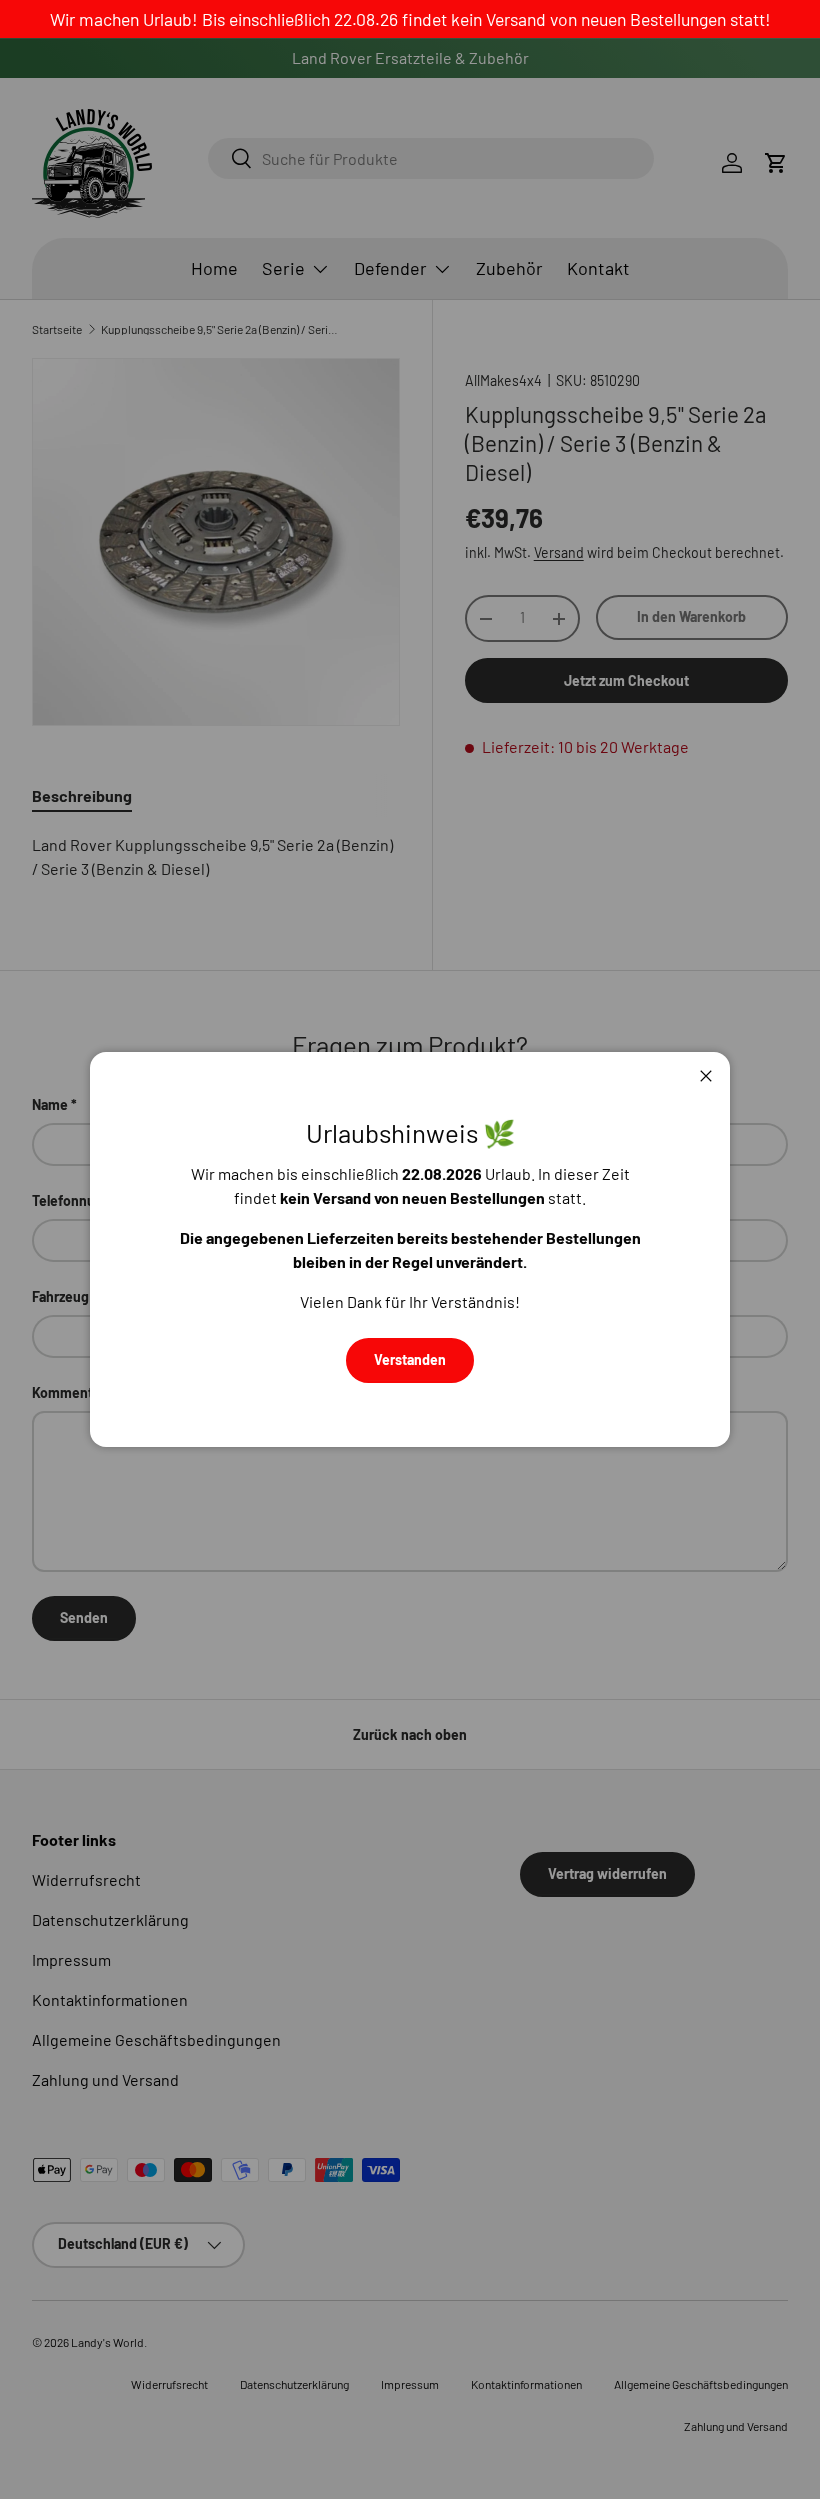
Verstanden (410, 1359)
